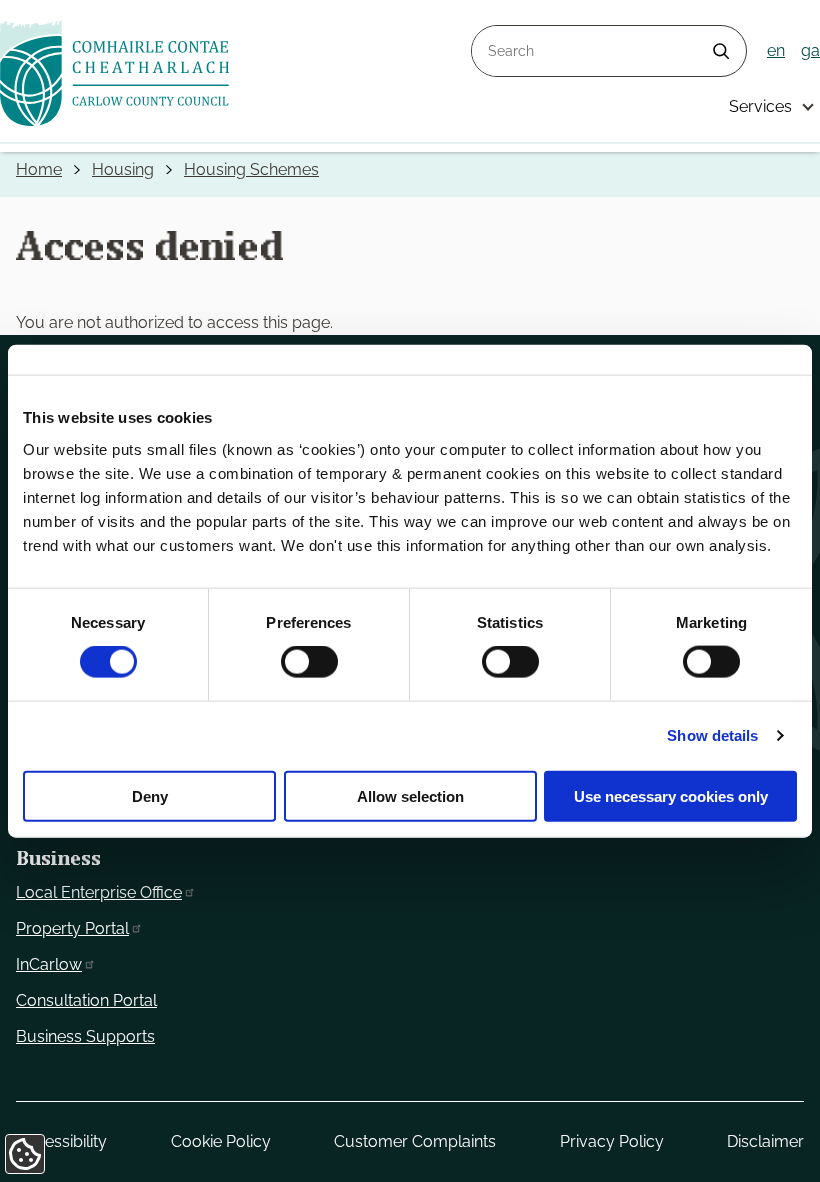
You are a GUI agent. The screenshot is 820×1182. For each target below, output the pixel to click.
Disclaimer (765, 1141)
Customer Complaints (415, 1141)
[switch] (309, 662)
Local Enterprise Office (99, 892)
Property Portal (72, 928)
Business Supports (85, 1036)
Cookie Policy (221, 1141)
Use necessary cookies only (671, 795)
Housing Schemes (251, 169)
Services (760, 106)
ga (810, 50)
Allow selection (410, 795)
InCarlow (49, 964)
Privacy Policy (612, 1141)
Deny (150, 795)
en (776, 50)
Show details (712, 735)
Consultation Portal (86, 1000)
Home (39, 169)
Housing (123, 169)
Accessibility (61, 1141)
